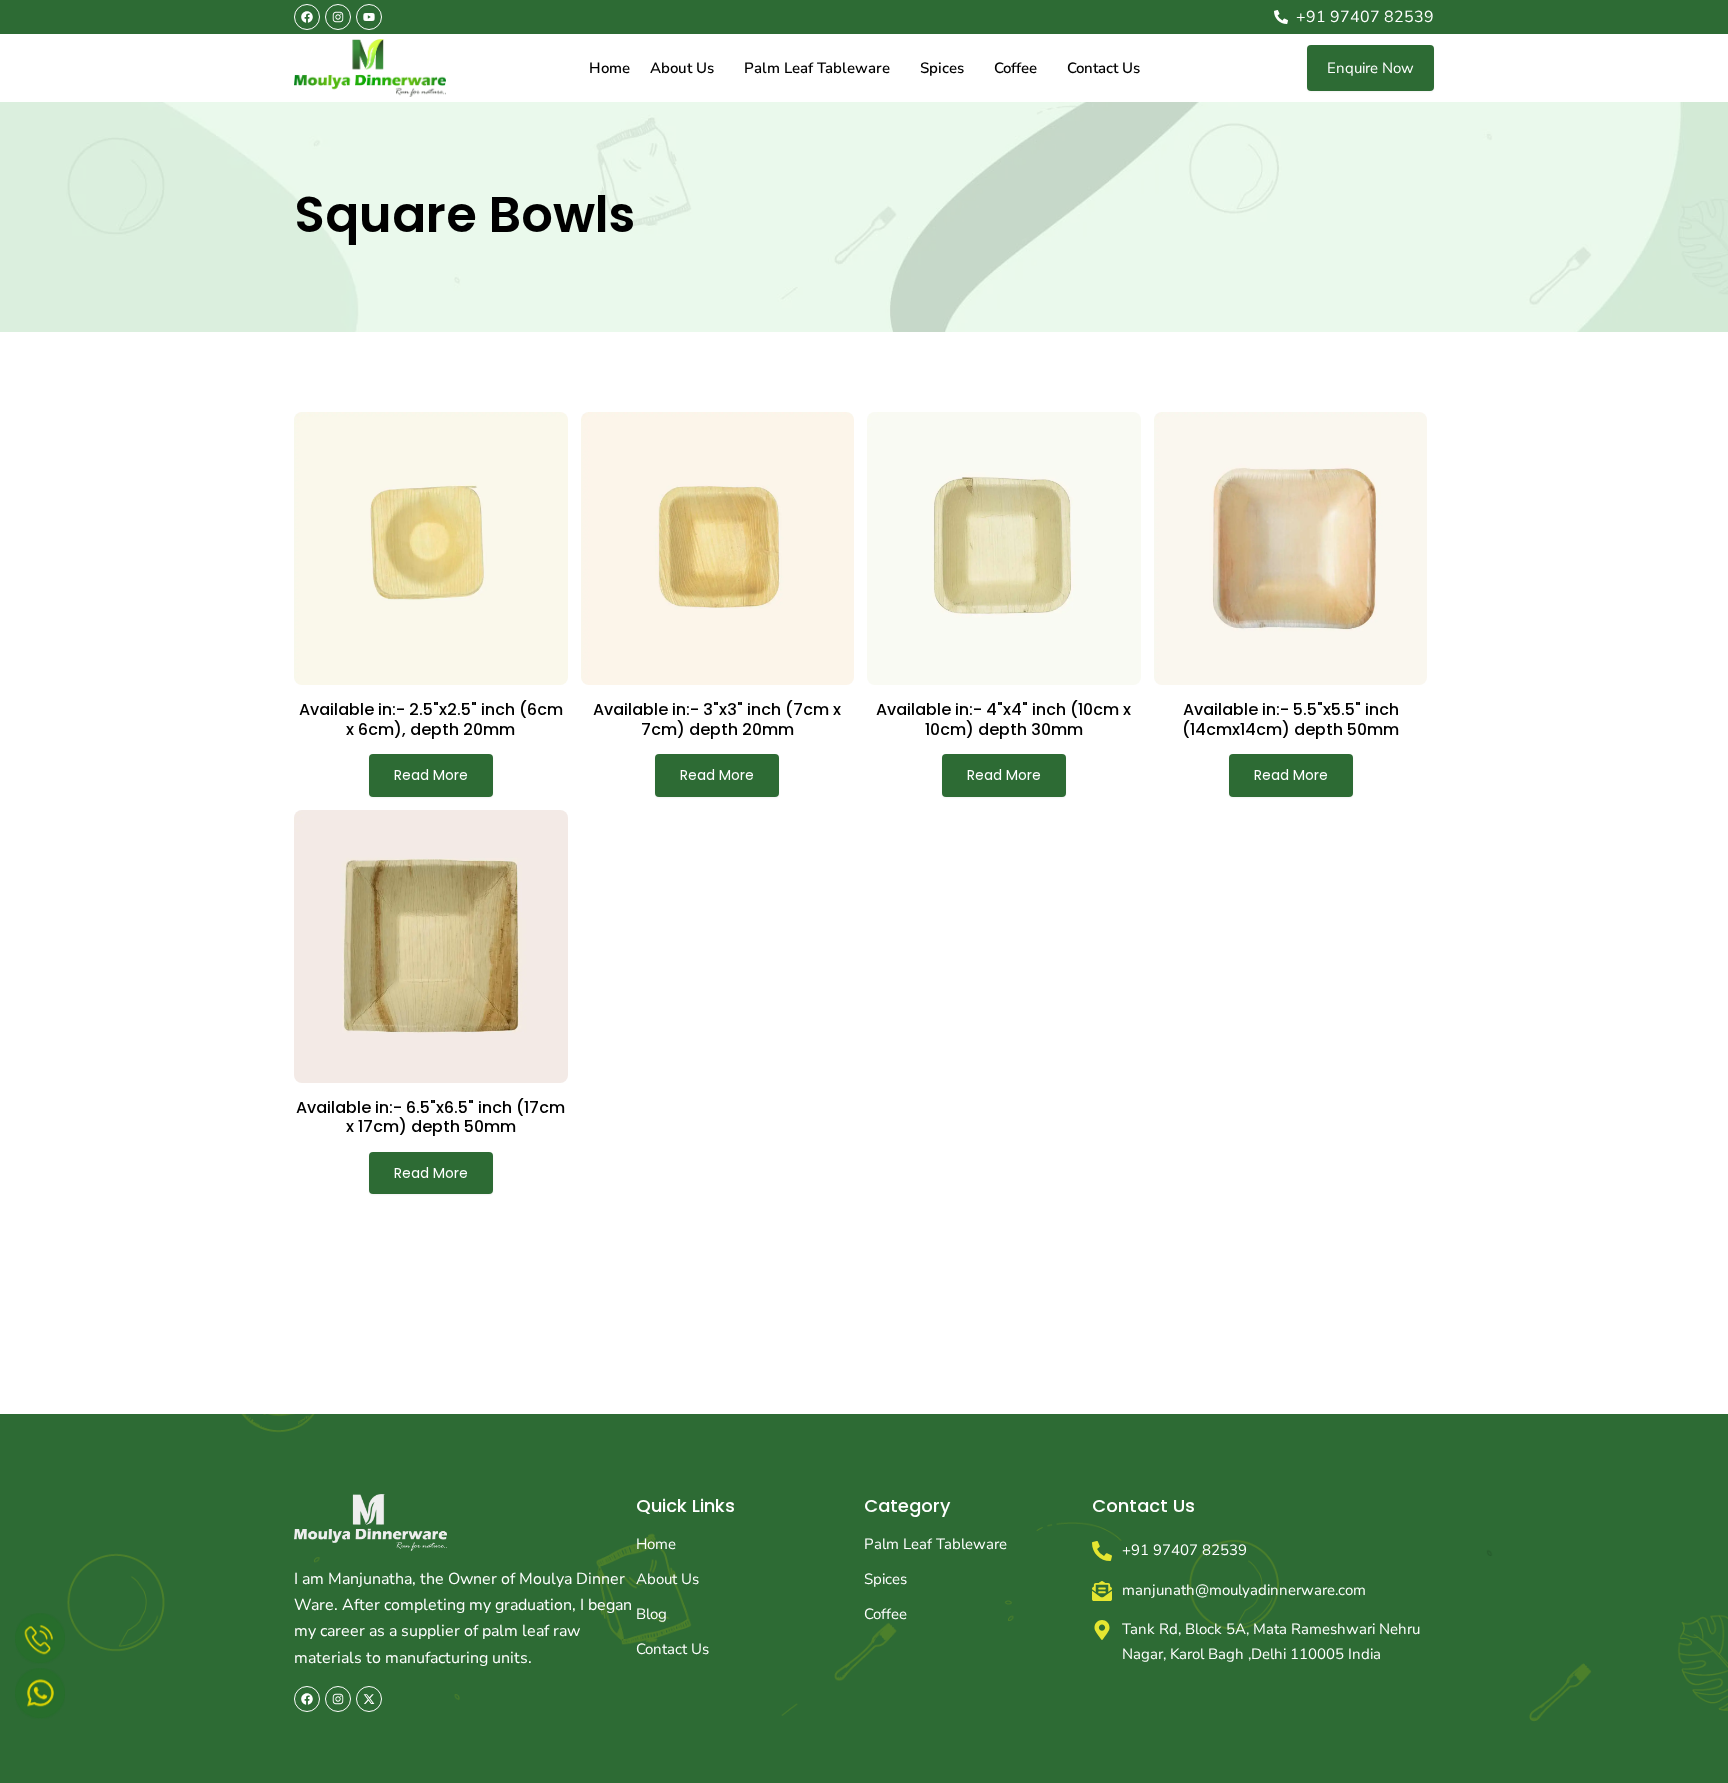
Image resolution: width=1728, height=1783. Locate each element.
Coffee (1015, 68)
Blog (651, 1614)
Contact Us (1103, 68)
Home (609, 68)
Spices (942, 68)
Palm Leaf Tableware (817, 68)
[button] (687, 68)
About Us (682, 68)
